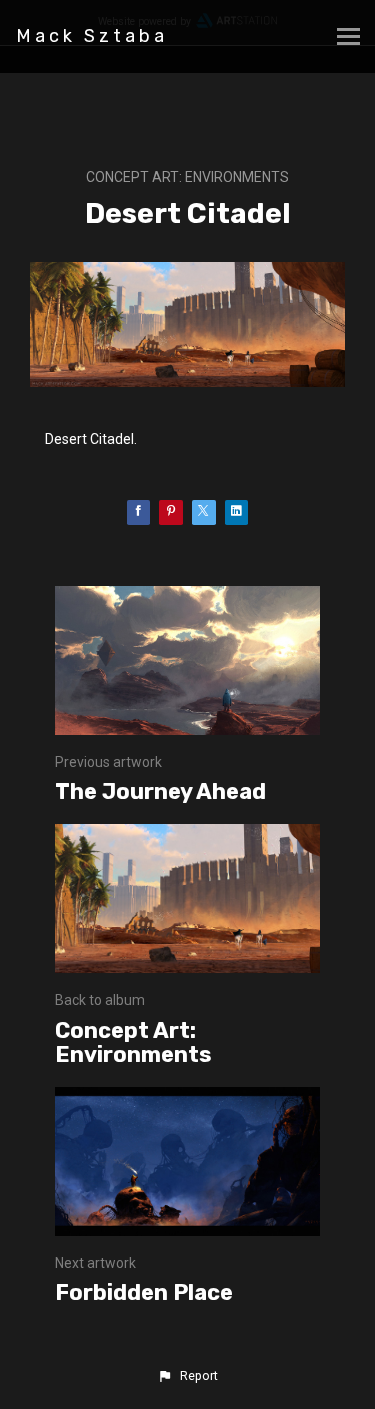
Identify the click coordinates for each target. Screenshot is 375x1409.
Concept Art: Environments (187, 177)
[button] (187, 1376)
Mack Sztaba (92, 36)
